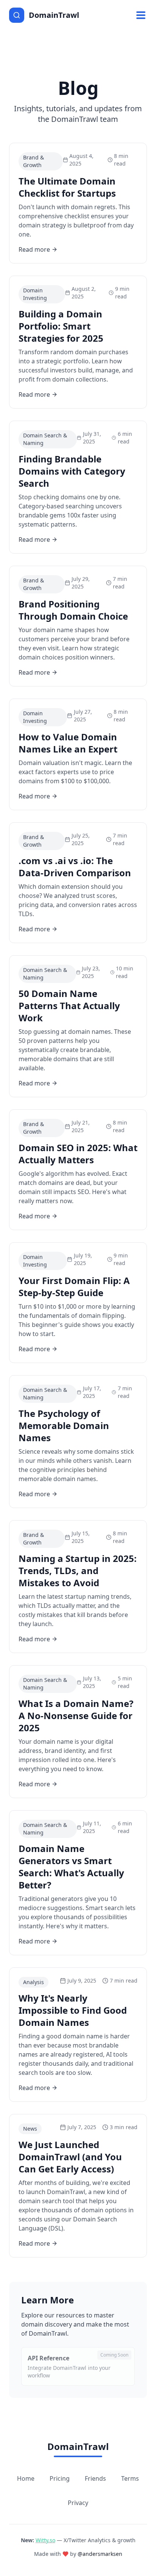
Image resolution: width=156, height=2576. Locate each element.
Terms (130, 2478)
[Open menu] (141, 15)
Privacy (78, 2503)
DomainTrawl (78, 2446)
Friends (95, 2478)
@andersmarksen (100, 2554)
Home (26, 2478)
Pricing (60, 2478)
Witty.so (45, 2540)
